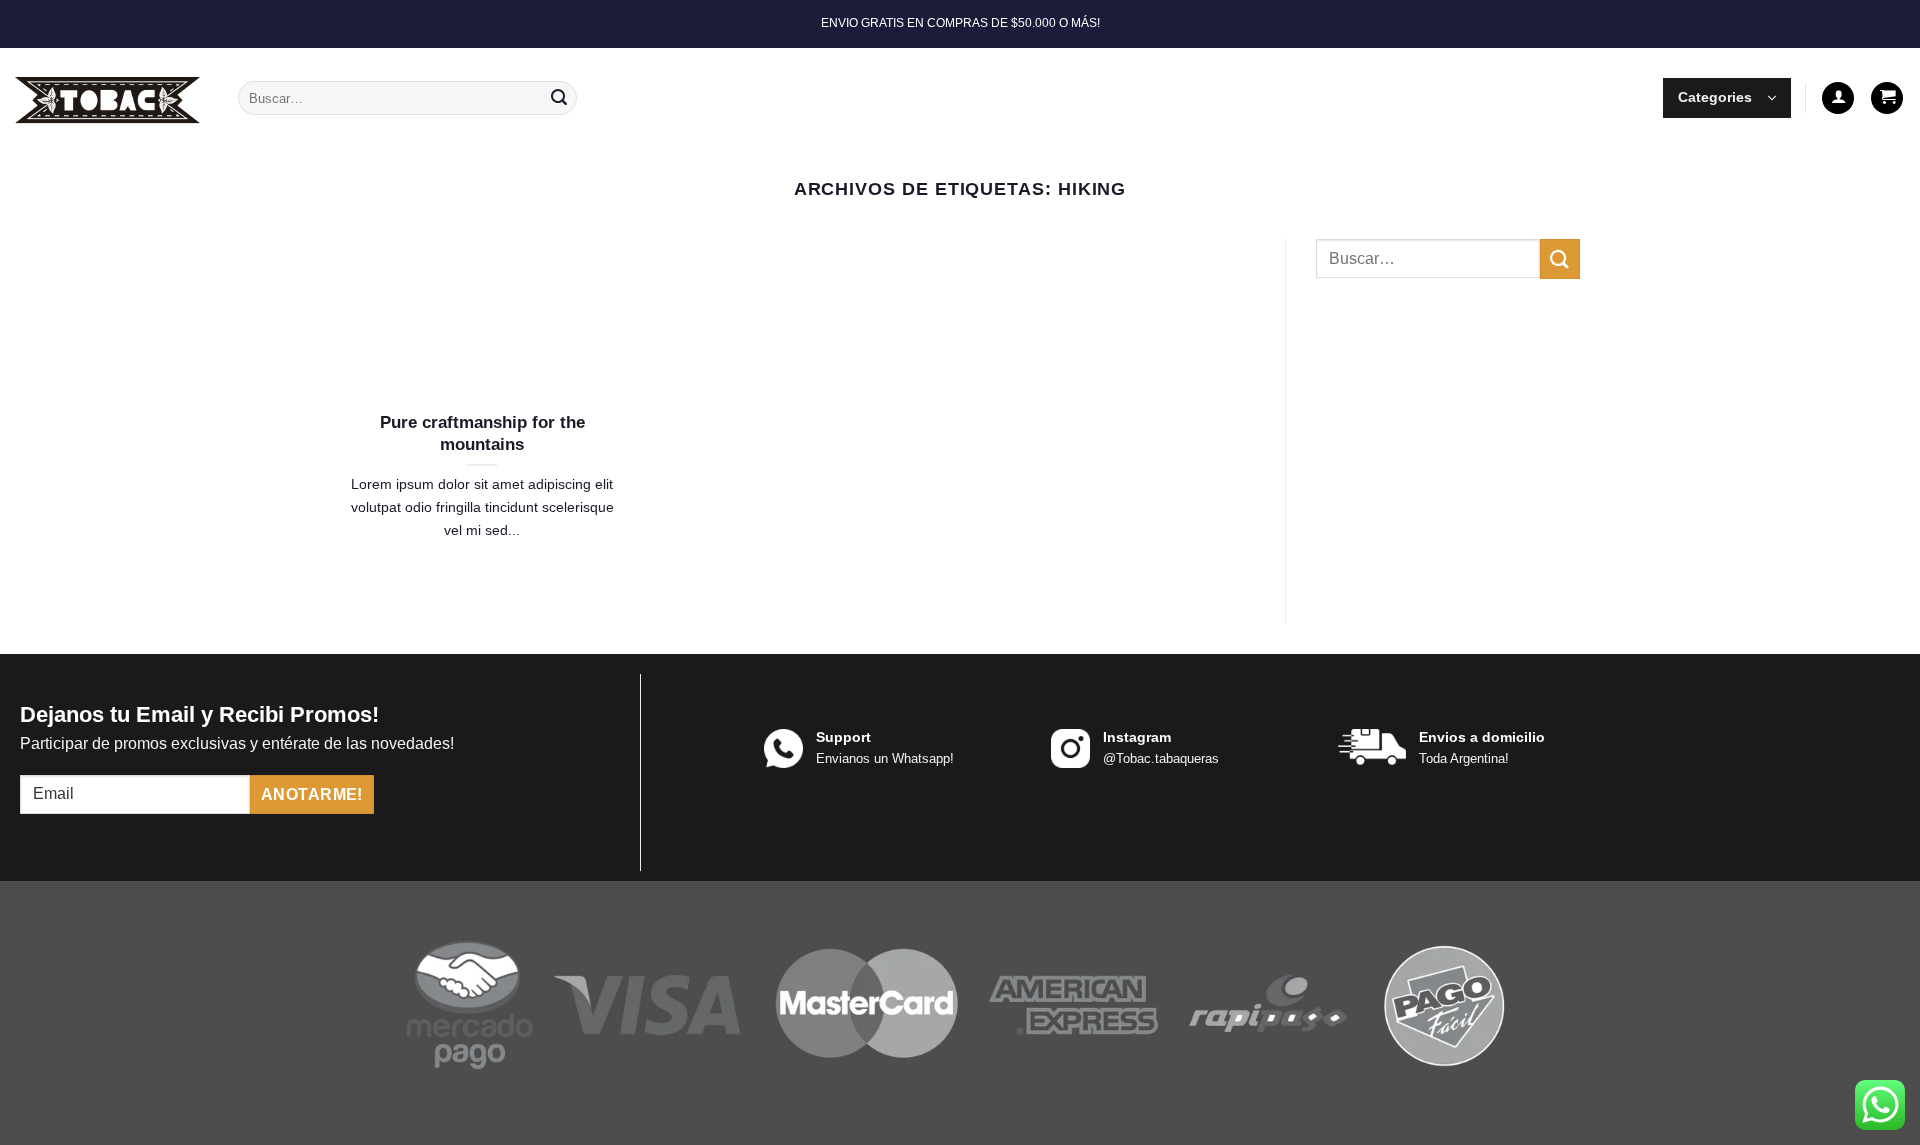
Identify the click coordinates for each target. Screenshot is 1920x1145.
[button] (1727, 98)
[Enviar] (559, 98)
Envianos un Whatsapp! (885, 758)
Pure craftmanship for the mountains (482, 433)
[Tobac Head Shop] (111, 98)
